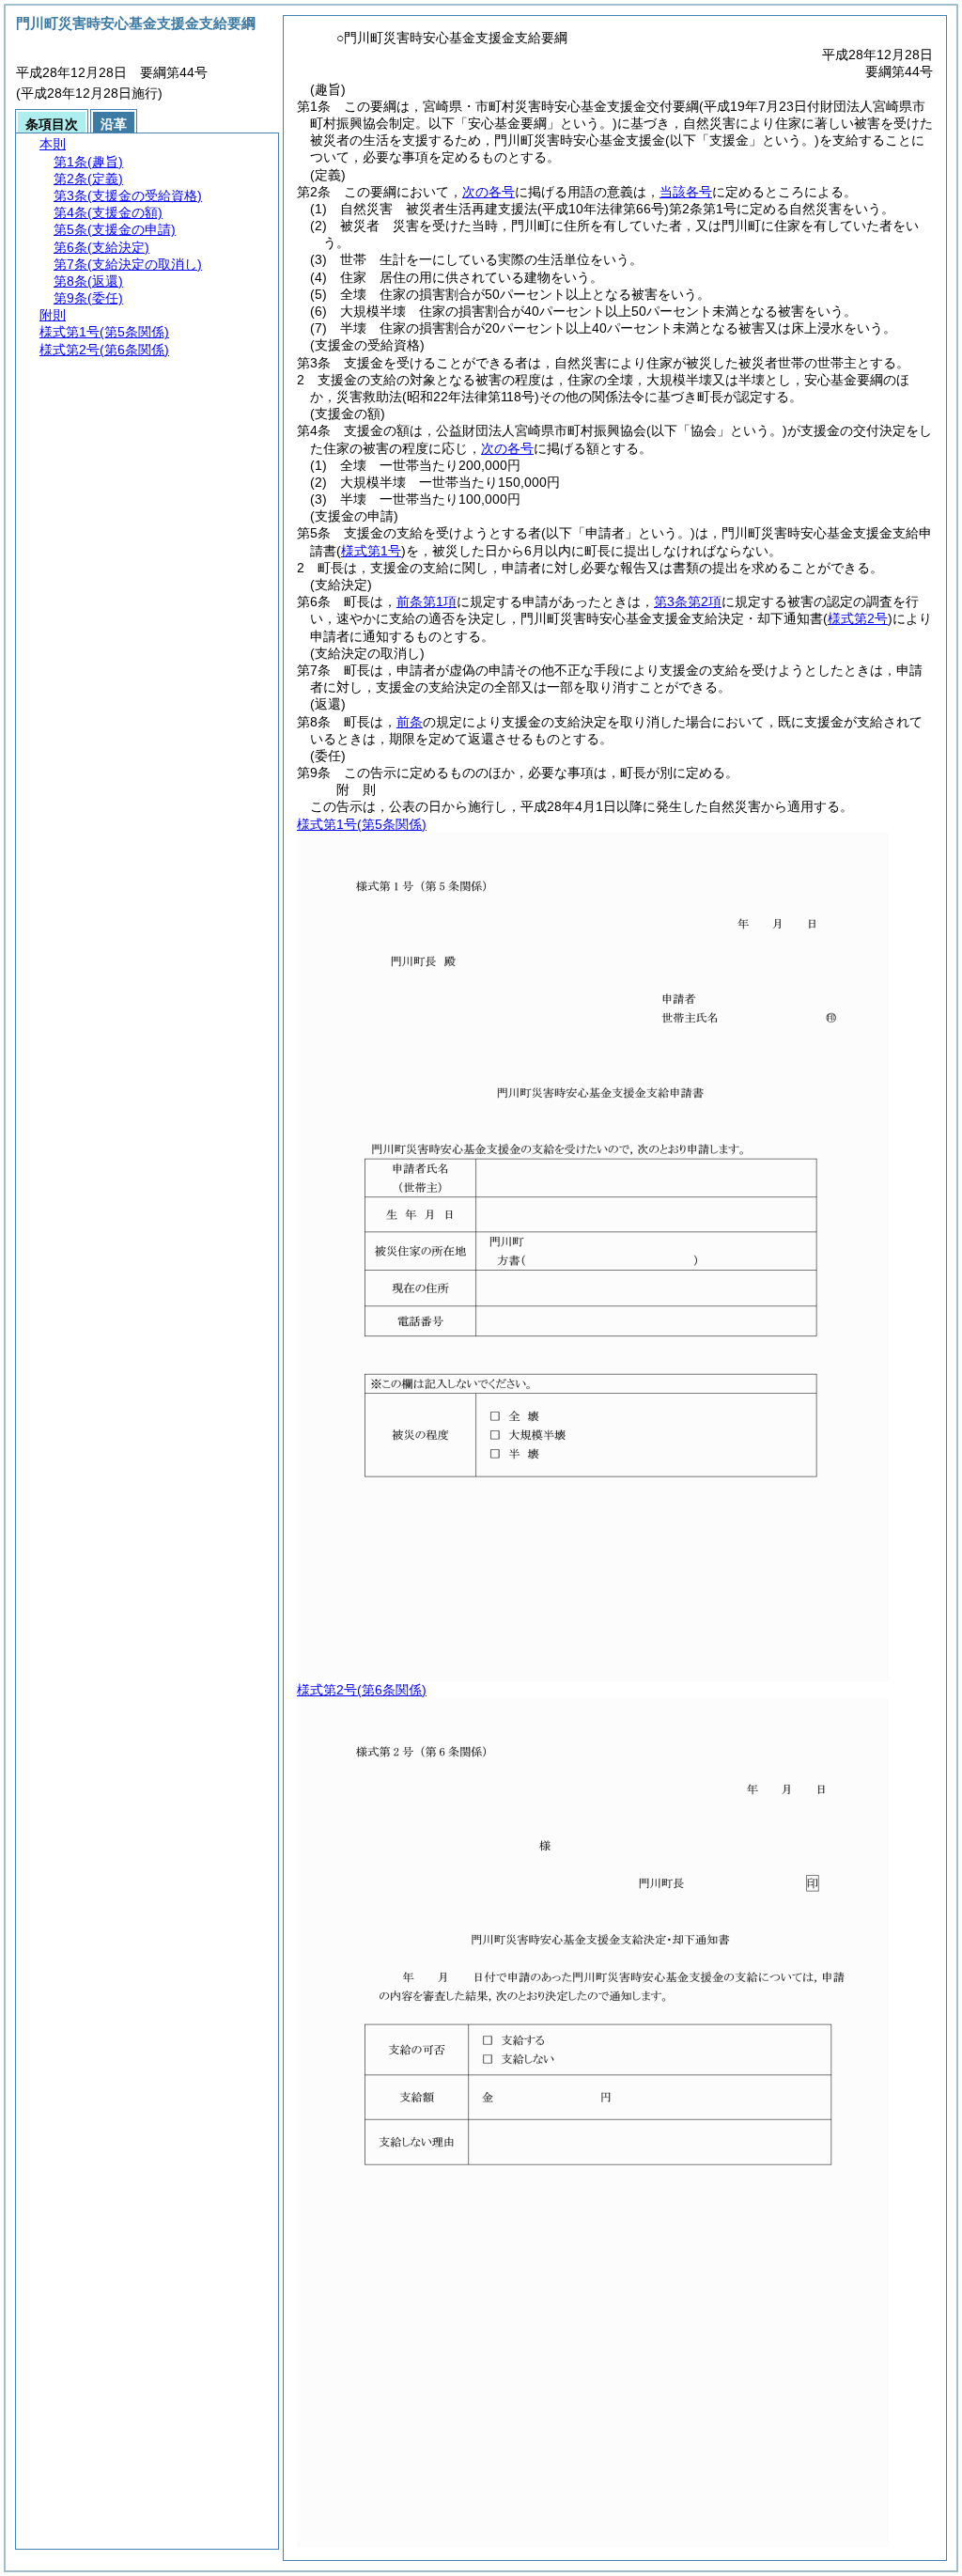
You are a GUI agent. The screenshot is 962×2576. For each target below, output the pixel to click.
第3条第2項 (688, 601)
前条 (410, 722)
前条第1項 (427, 601)
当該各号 (686, 192)
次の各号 (489, 192)
